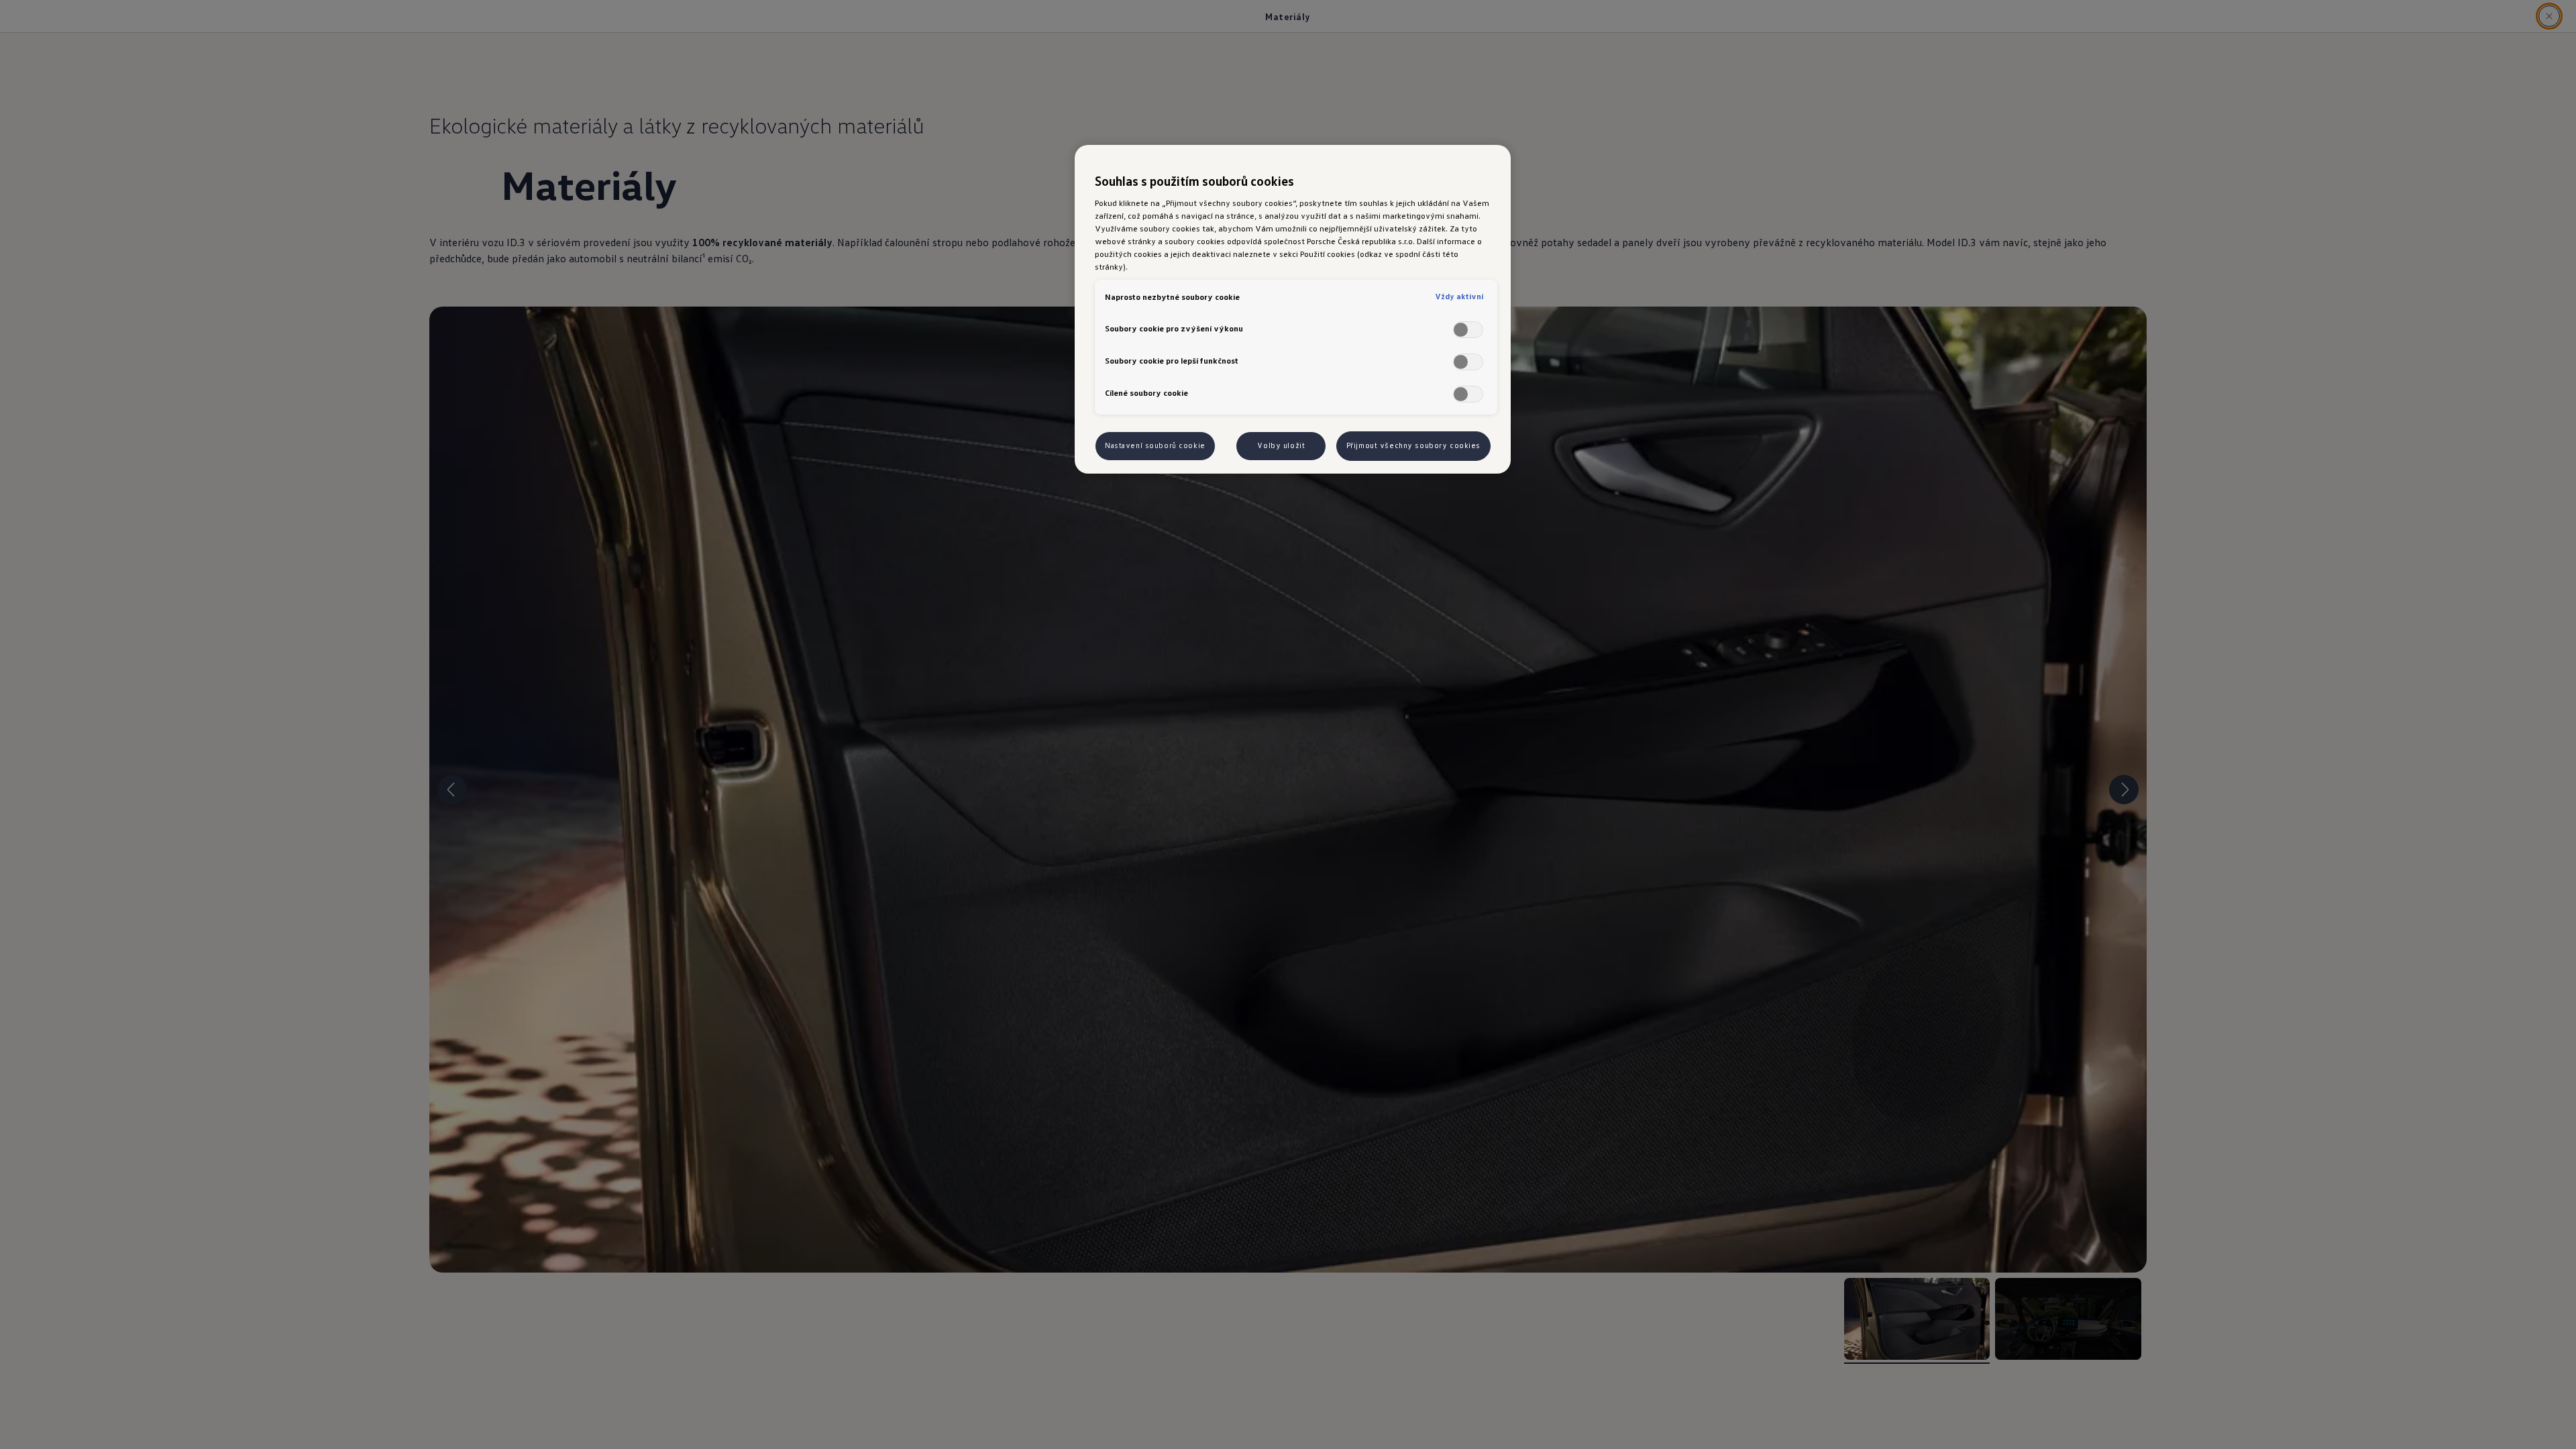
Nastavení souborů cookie (1155, 445)
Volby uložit (1281, 445)
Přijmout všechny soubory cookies (1413, 445)
